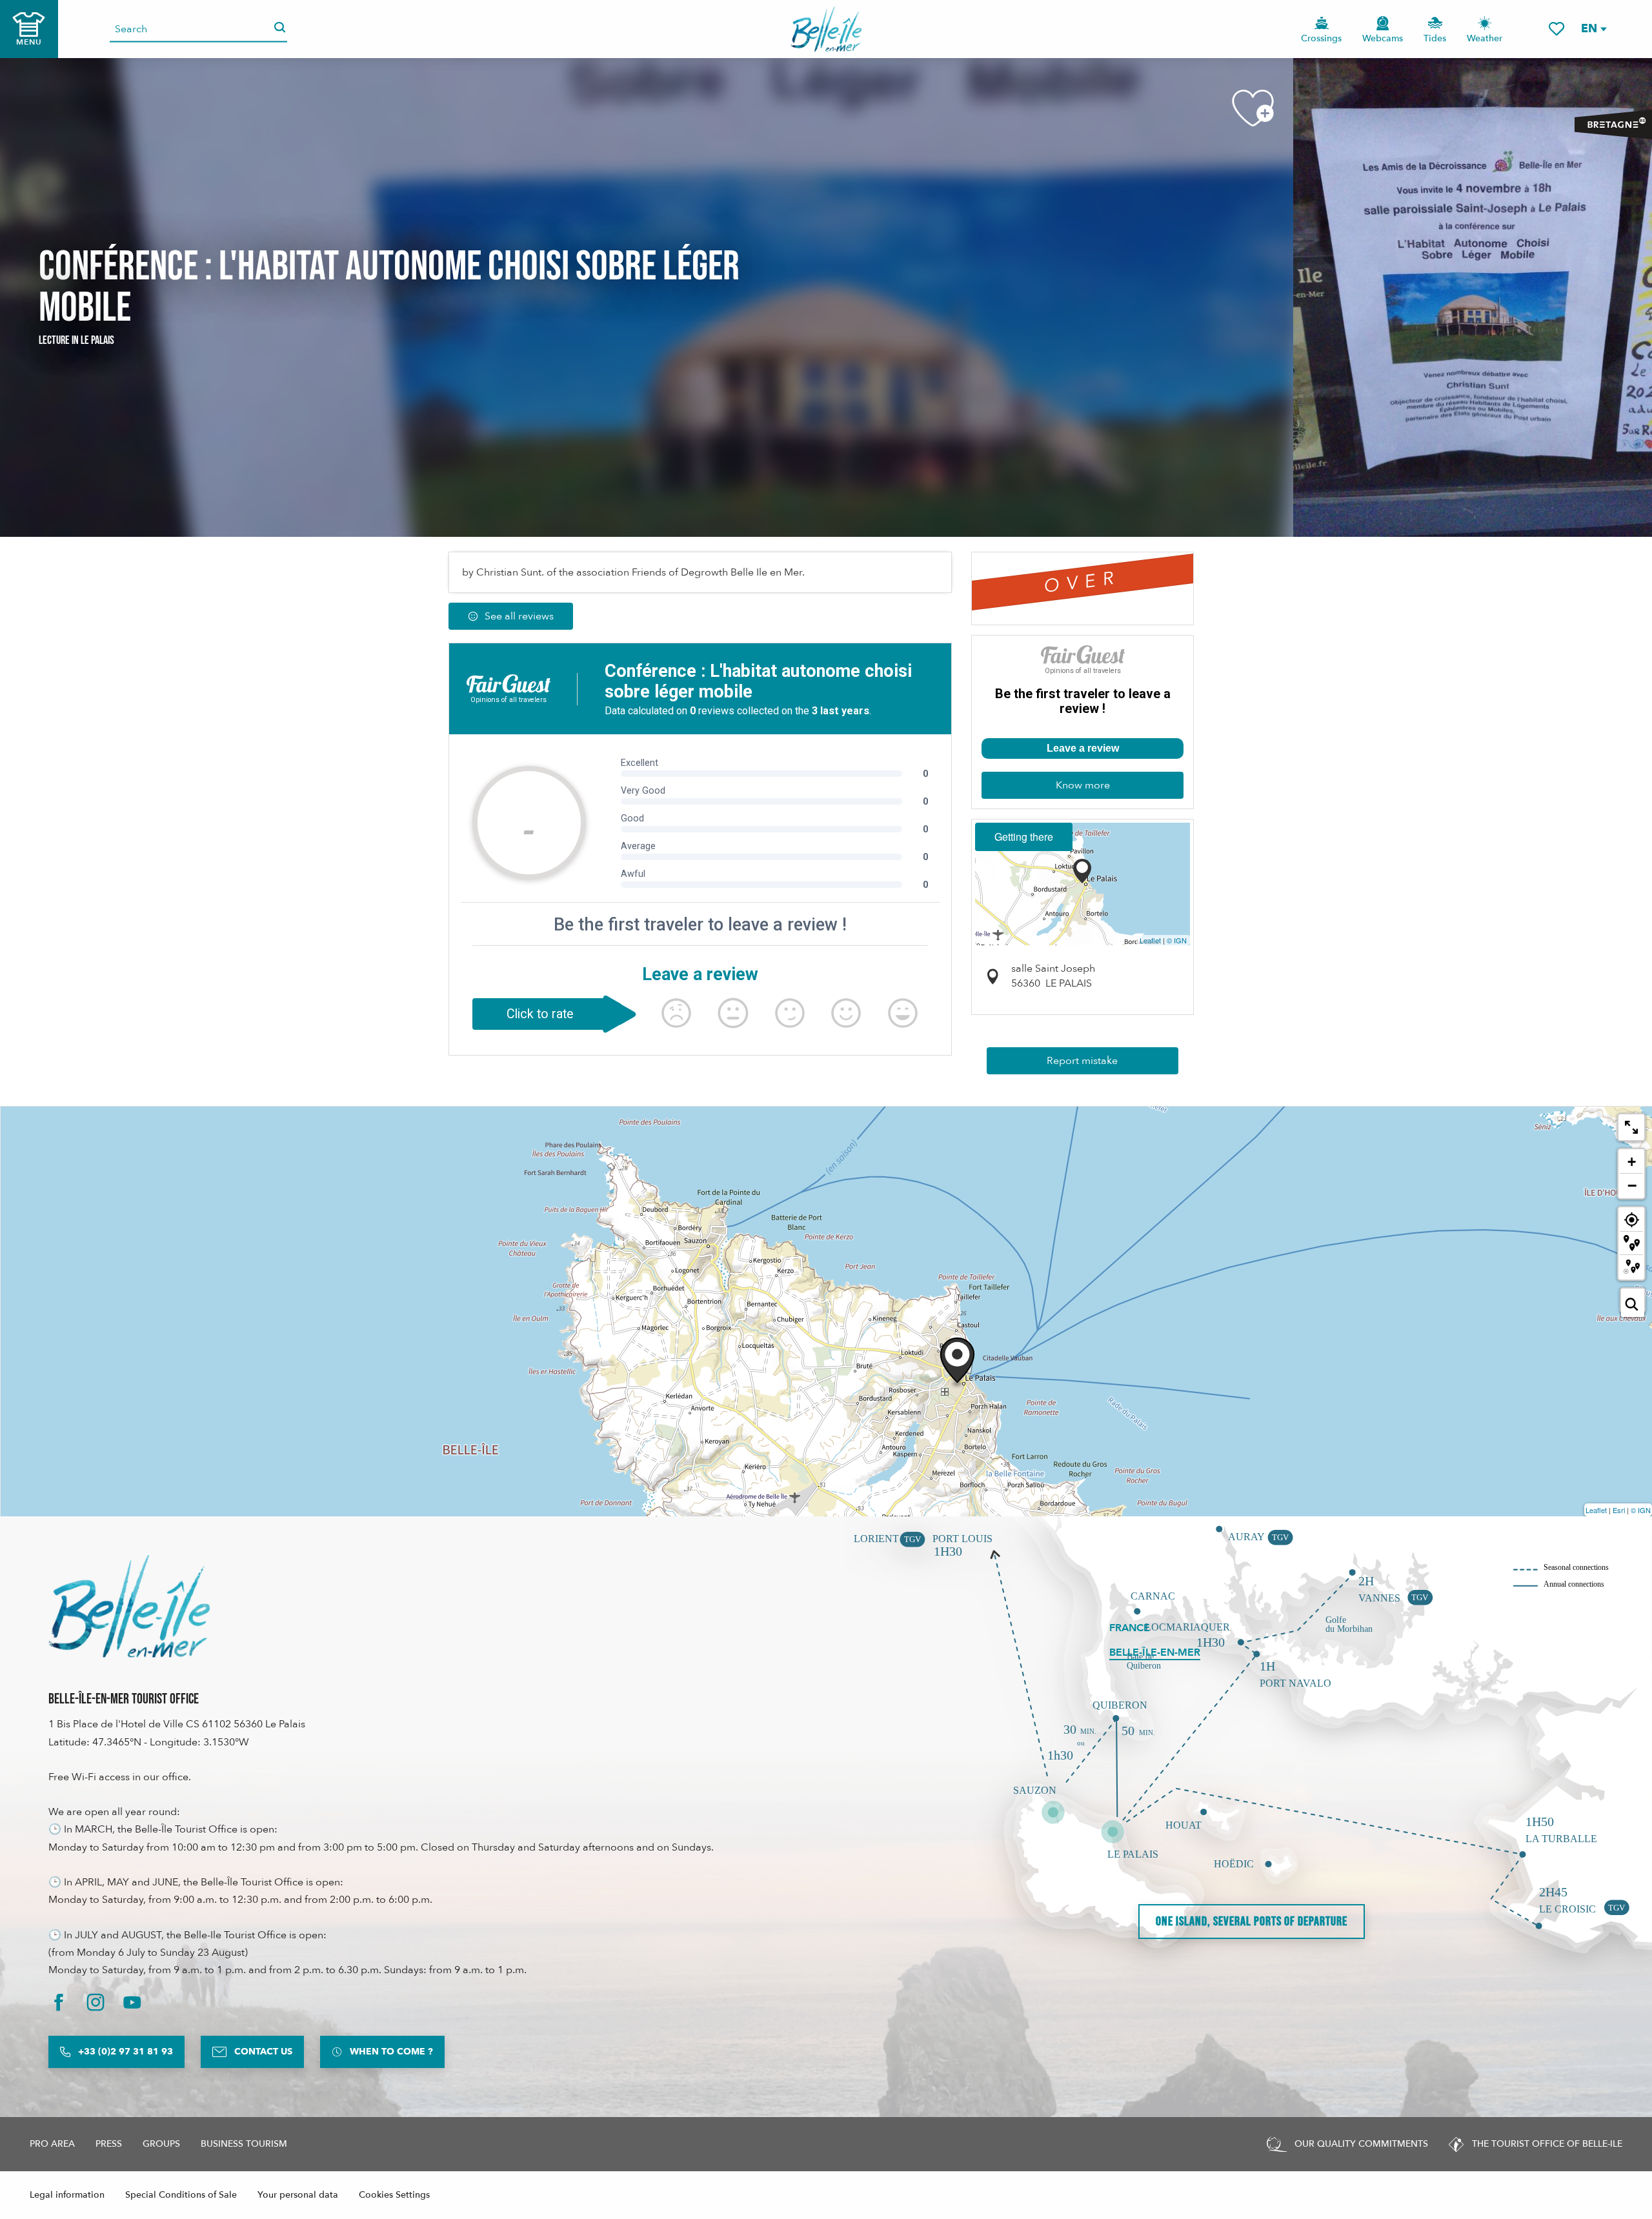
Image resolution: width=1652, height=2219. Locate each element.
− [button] (1632, 1185)
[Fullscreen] (1631, 1127)
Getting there (1024, 837)
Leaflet (1150, 940)
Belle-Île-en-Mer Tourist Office (124, 1699)
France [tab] (1130, 1628)
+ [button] (1632, 1162)
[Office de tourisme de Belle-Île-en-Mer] (129, 1606)
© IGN (1177, 940)
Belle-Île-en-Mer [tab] (1155, 1652)
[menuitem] (826, 29)
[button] (1593, 29)
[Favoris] (1556, 29)
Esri (1619, 1510)
